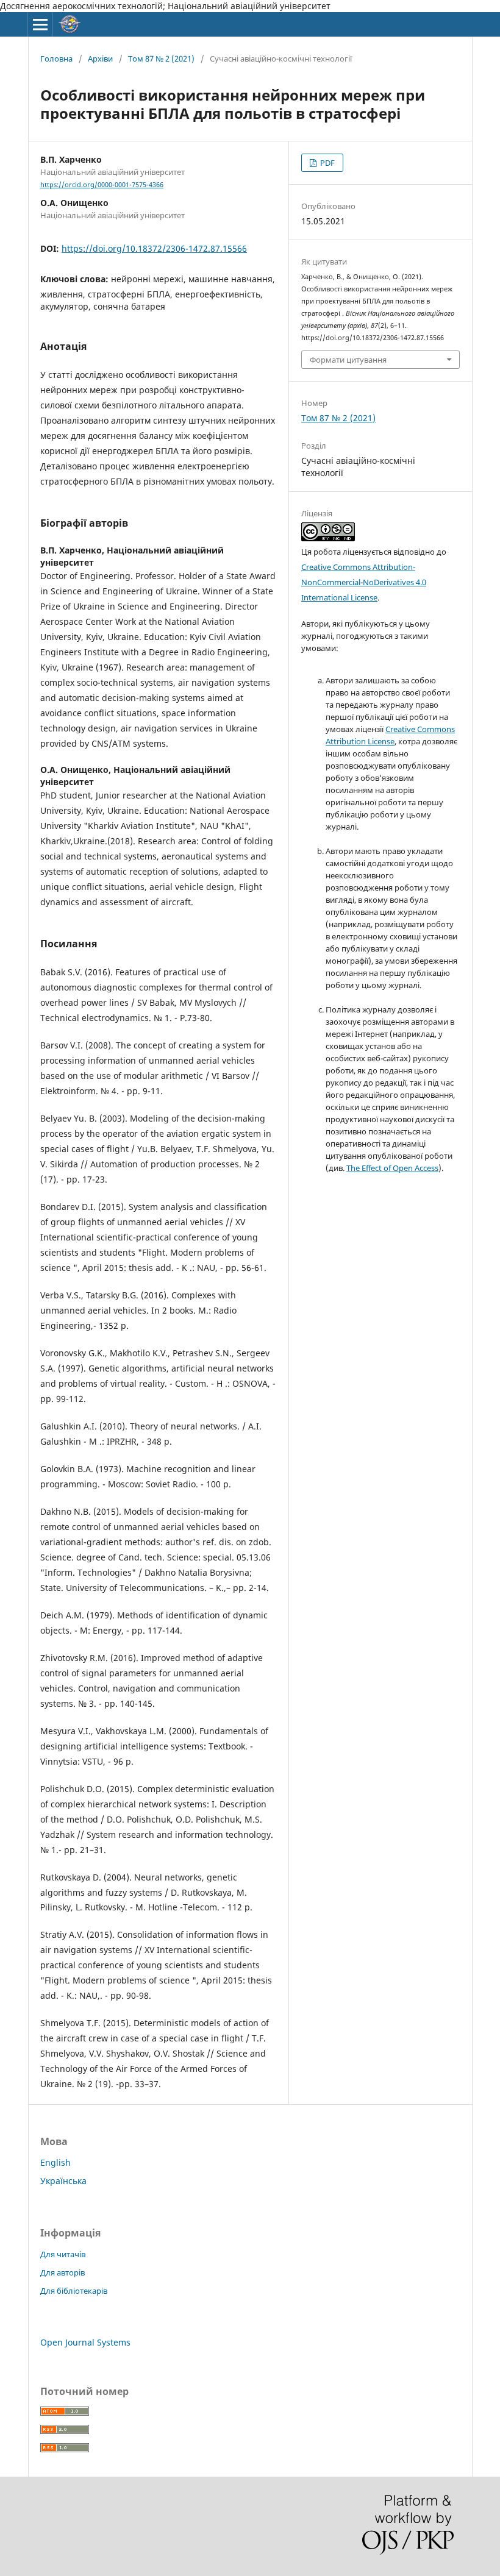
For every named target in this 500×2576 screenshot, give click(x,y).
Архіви (100, 59)
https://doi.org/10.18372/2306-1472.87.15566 (154, 248)
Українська (63, 2181)
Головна (56, 59)
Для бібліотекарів (74, 2291)
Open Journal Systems (85, 2342)
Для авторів (62, 2272)
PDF (327, 163)
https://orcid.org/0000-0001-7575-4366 (102, 185)
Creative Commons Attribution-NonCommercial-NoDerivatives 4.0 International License (364, 582)
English (55, 2162)
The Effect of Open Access (392, 1168)
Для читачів (63, 2254)
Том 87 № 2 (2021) (161, 59)
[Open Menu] (40, 24)
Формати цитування (348, 360)
